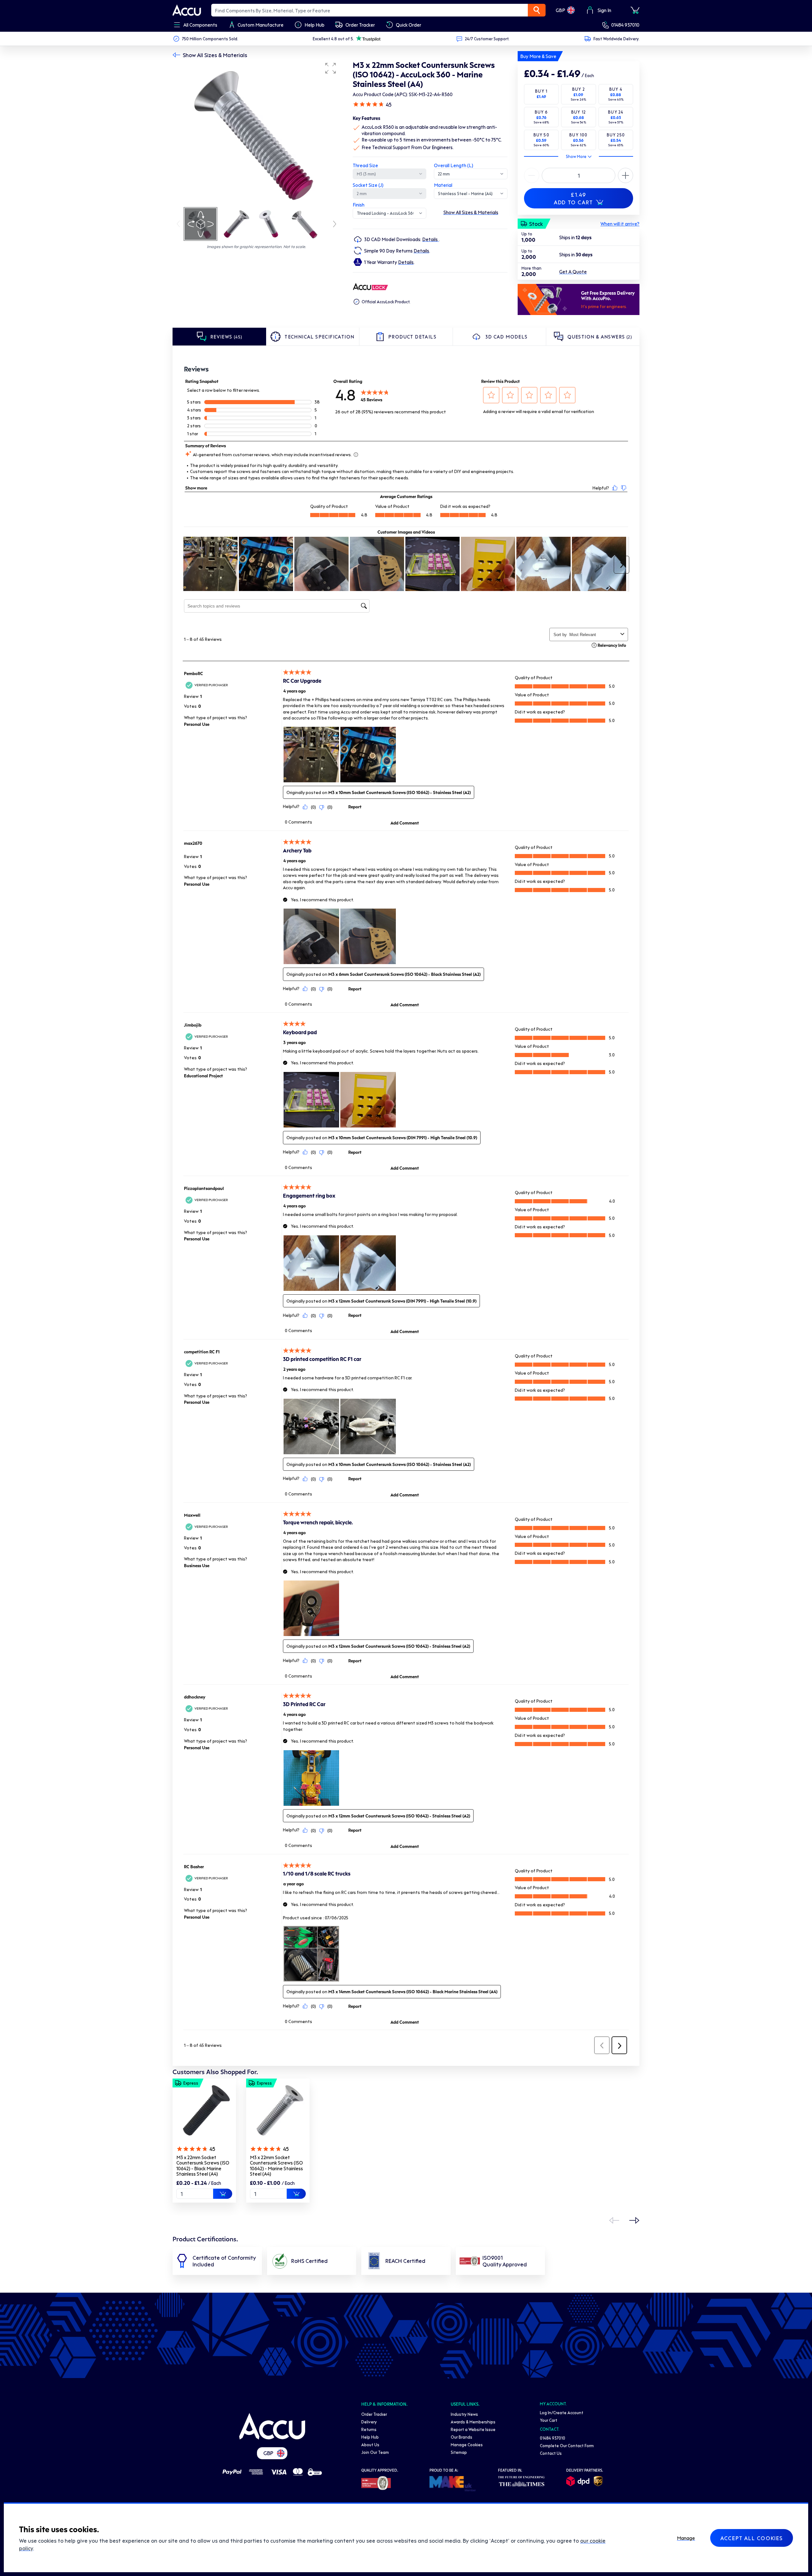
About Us (370, 2445)
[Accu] (187, 10)
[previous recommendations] (614, 2220)
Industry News (464, 2414)
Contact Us (551, 2453)
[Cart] (635, 10)
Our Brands (462, 2437)
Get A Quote (573, 272)
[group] (256, 133)
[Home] (272, 2426)
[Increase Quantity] (532, 175)
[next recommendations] (634, 2220)
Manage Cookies (467, 2445)
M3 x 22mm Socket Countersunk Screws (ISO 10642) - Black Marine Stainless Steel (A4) (203, 2166)
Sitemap (459, 2452)
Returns (369, 2429)
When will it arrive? (620, 224)
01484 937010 (625, 25)
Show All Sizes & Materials (215, 55)
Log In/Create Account (562, 2412)
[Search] (537, 10)
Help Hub (370, 2437)
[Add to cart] (223, 2194)
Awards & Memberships (473, 2422)
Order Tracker (374, 2414)
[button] (331, 68)
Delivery (369, 2422)
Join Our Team (375, 2452)
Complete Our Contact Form (567, 2445)
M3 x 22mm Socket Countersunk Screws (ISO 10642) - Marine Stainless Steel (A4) (276, 2166)
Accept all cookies (752, 2538)
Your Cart (549, 2420)
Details (430, 239)
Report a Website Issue (473, 2429)
